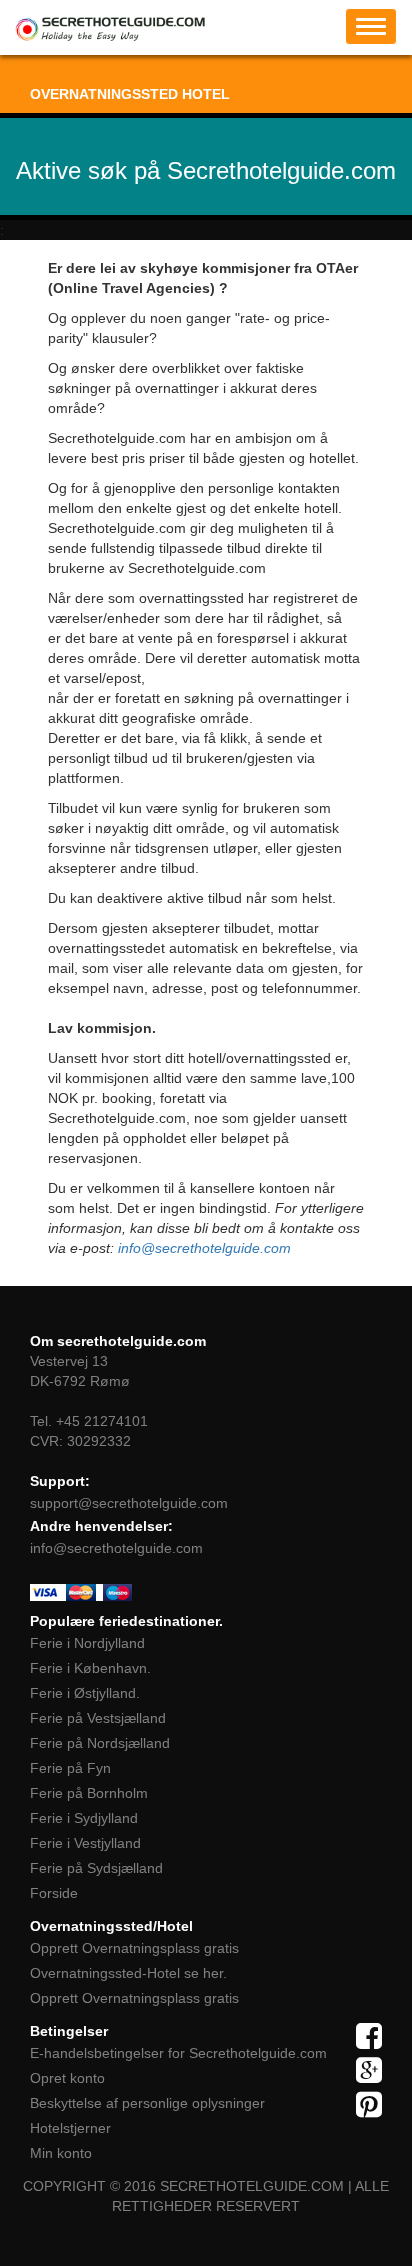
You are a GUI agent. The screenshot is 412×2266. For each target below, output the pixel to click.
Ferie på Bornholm (89, 1793)
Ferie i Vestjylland (85, 1843)
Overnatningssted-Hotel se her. (128, 1973)
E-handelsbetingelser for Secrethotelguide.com (178, 2053)
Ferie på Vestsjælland (98, 1718)
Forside (54, 1893)
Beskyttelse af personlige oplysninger (147, 2103)
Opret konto (67, 2078)
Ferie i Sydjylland (84, 1818)
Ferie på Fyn (70, 1768)
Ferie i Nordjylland (87, 1643)
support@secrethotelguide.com (129, 1503)
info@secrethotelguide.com (204, 1248)
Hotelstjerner (70, 2128)
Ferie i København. (90, 1668)
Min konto (61, 2153)
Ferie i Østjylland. (85, 1693)
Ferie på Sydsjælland (96, 1868)
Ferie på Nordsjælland (100, 1743)
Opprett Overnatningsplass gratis (134, 1948)
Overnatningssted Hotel (130, 94)
